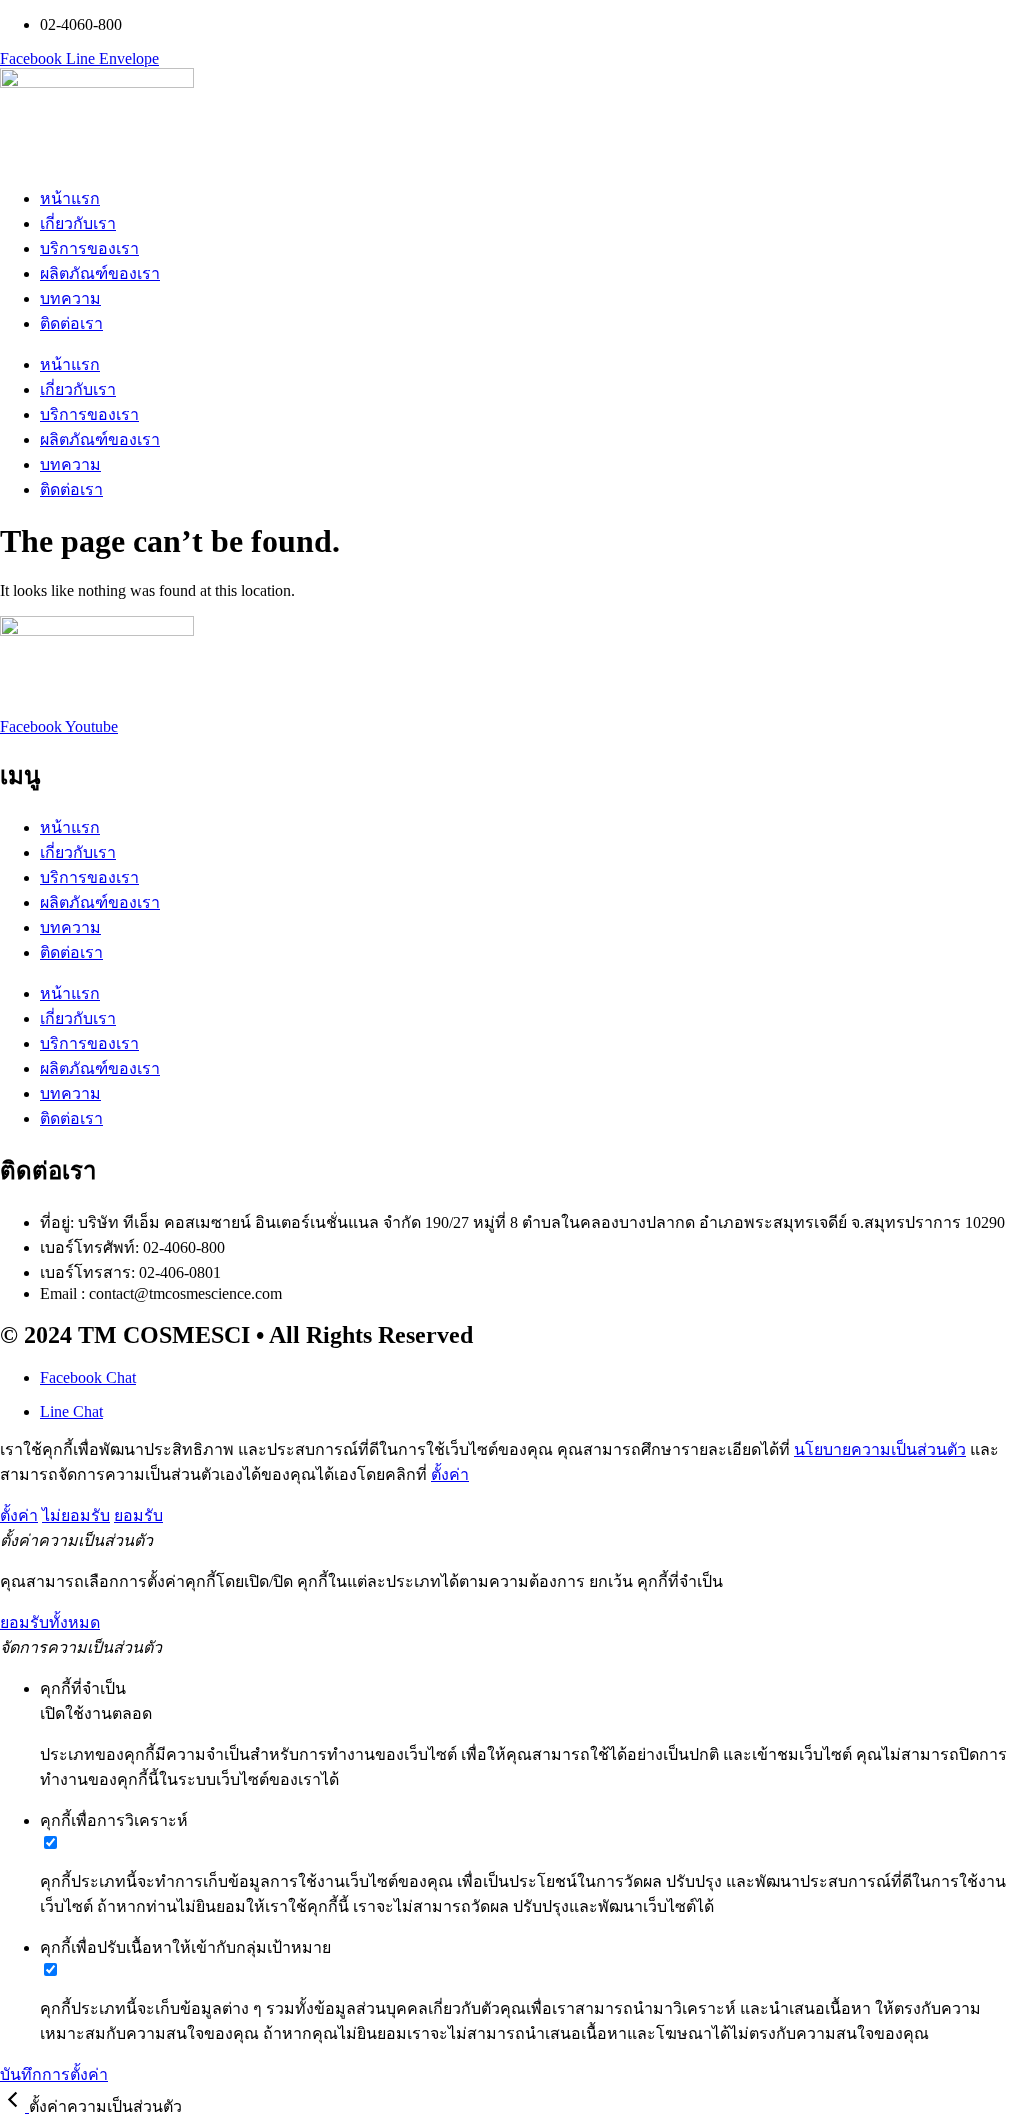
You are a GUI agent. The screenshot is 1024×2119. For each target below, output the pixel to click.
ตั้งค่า (450, 1474)
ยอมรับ (138, 1515)
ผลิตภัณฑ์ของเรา (100, 273)
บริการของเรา (89, 248)
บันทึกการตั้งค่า (54, 2074)
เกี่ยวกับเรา (78, 223)
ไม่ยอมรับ (76, 1515)
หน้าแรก (70, 198)
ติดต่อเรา (71, 323)
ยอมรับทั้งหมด (50, 1622)
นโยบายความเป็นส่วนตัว (880, 1449)
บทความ (70, 298)
